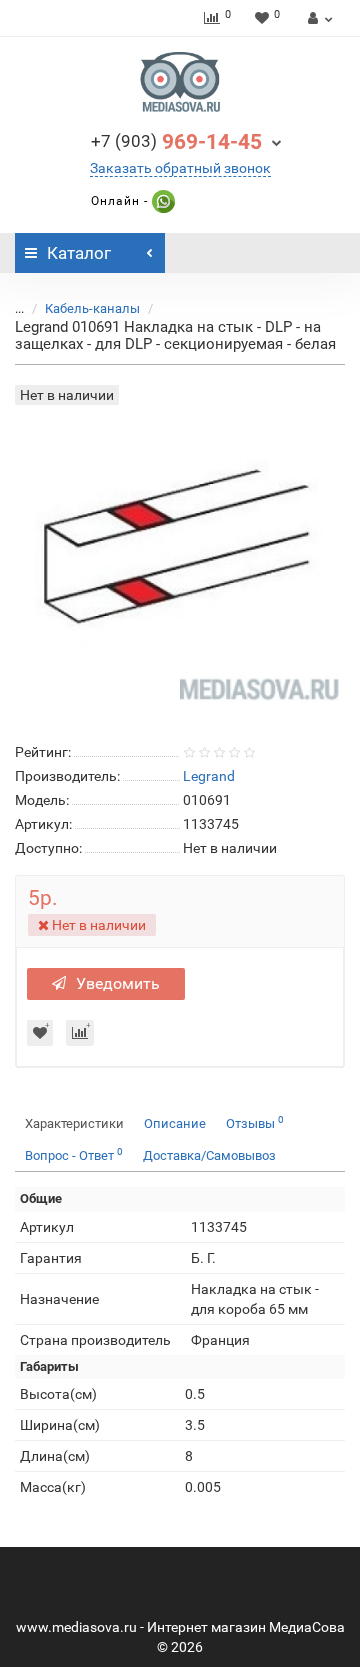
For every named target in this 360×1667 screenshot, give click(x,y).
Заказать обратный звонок (180, 168)
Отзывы (255, 1122)
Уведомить (118, 983)
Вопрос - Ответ (74, 1154)
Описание (175, 1123)
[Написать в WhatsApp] (161, 201)
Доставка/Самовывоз (209, 1155)
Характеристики (74, 1123)
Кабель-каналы (92, 308)
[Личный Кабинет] (317, 18)
